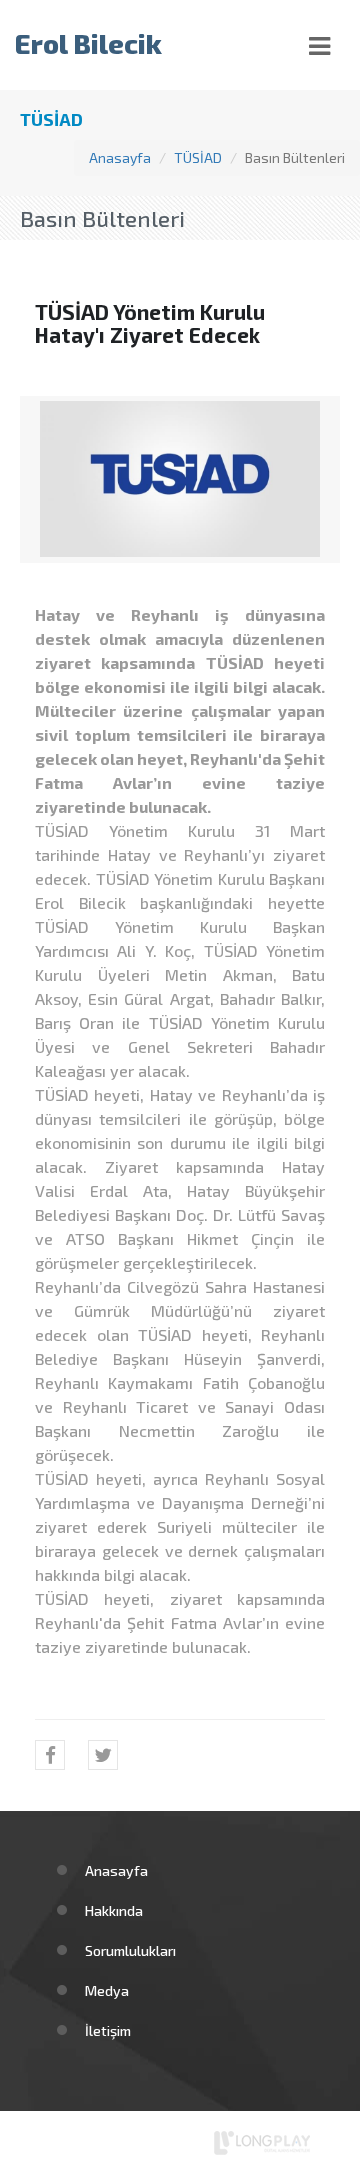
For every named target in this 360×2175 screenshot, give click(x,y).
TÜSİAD (198, 157)
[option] (180, 479)
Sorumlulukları (130, 1950)
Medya (107, 1990)
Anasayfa (120, 157)
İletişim (108, 2030)
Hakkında (114, 1910)
